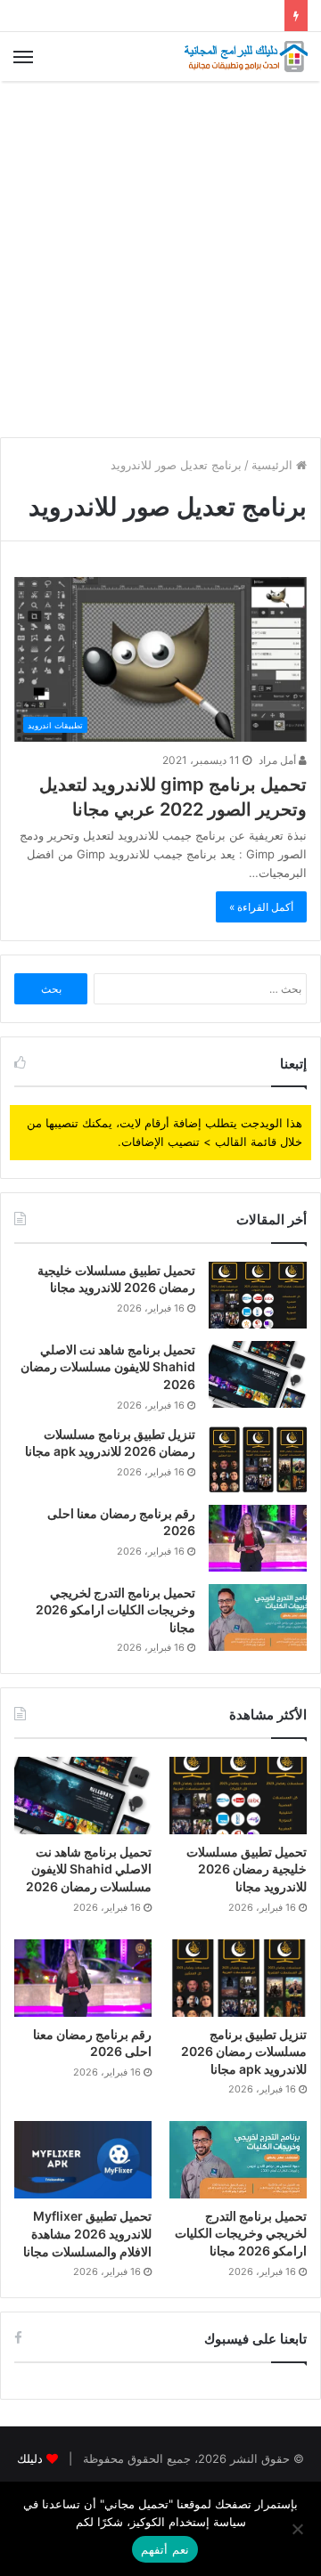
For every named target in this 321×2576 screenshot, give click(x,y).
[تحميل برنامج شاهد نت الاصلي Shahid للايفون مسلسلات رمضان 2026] (258, 1374)
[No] (299, 2529)
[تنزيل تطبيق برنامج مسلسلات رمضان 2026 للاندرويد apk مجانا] (258, 1459)
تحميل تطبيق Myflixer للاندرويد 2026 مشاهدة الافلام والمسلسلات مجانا (87, 2233)
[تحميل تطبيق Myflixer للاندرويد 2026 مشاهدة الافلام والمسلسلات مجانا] (83, 2160)
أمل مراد (279, 760)
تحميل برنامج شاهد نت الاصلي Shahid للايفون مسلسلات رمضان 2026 (108, 1367)
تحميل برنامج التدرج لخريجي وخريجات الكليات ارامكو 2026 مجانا (115, 1610)
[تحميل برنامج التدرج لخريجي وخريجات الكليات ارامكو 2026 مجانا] (258, 1617)
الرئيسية (274, 465)
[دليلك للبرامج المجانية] (245, 57)
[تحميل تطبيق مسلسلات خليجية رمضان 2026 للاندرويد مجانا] (258, 1295)
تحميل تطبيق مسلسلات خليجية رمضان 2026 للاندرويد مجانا (247, 1869)
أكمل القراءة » (261, 907)
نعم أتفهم (165, 2549)
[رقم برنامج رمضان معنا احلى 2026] (258, 1538)
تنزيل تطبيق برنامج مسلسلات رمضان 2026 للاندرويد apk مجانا (244, 2052)
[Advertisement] (160, 259)
